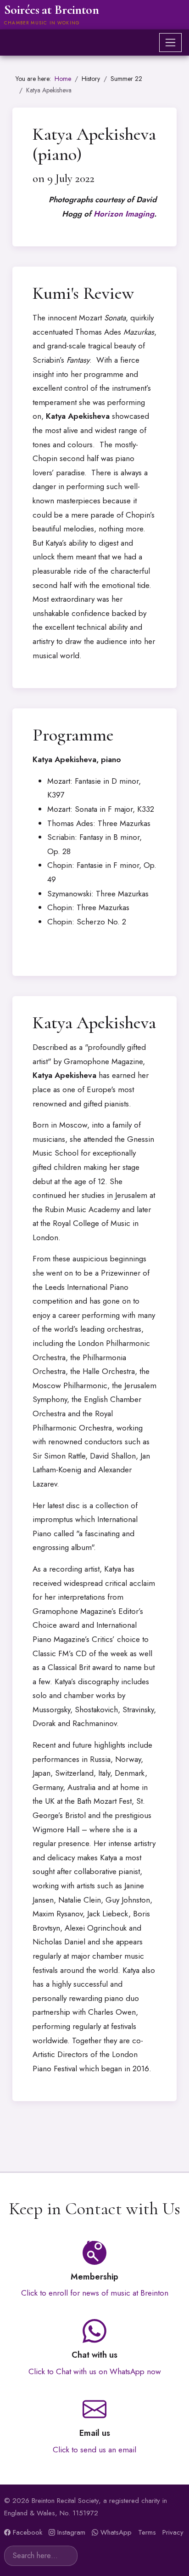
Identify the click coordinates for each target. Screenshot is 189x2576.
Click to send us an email (94, 2450)
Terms (147, 2532)
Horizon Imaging (124, 214)
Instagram (71, 2532)
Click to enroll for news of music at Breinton (95, 2293)
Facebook (28, 2532)
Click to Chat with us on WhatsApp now (95, 2371)
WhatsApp (116, 2532)
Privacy (173, 2532)
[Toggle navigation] (170, 43)
